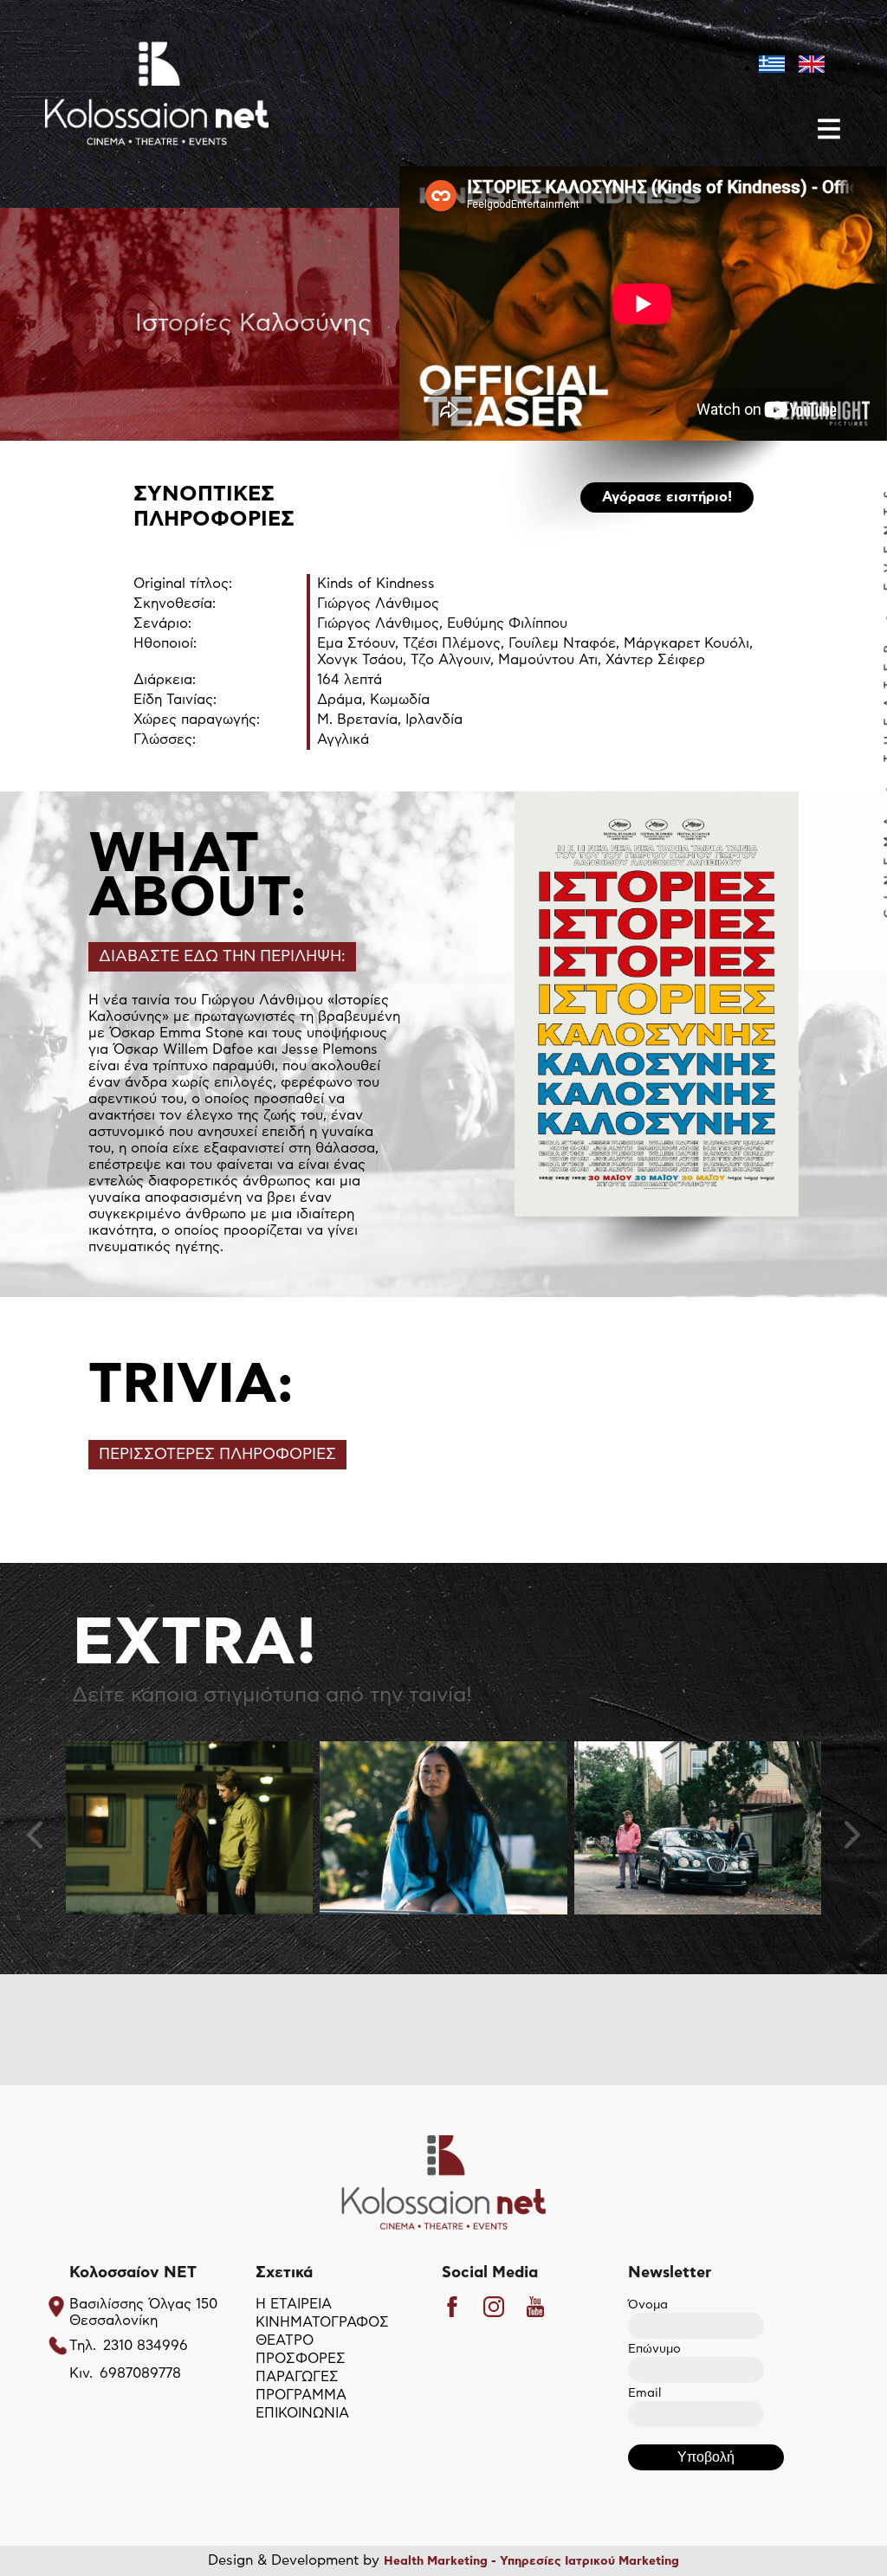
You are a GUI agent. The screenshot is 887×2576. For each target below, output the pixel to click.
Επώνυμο (654, 2349)
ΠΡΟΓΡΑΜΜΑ (301, 2395)
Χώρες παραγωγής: (197, 720)
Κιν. (81, 2373)
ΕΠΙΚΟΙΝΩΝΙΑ (302, 2413)
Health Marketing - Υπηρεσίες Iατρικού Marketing (531, 2561)
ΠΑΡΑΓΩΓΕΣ (297, 2377)
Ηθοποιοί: (165, 643)
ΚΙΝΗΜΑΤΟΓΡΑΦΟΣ (322, 2322)
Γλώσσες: (165, 739)
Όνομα (648, 2305)
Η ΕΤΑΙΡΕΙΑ (294, 2304)
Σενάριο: (162, 623)
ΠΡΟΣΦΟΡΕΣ (301, 2359)
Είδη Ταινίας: (175, 700)
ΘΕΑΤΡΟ (285, 2340)
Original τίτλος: (183, 584)
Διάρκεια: (165, 680)
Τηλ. (83, 2346)
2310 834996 (146, 2346)
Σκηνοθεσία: (175, 604)
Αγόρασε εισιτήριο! (667, 497)
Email (644, 2393)
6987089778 (140, 2373)
